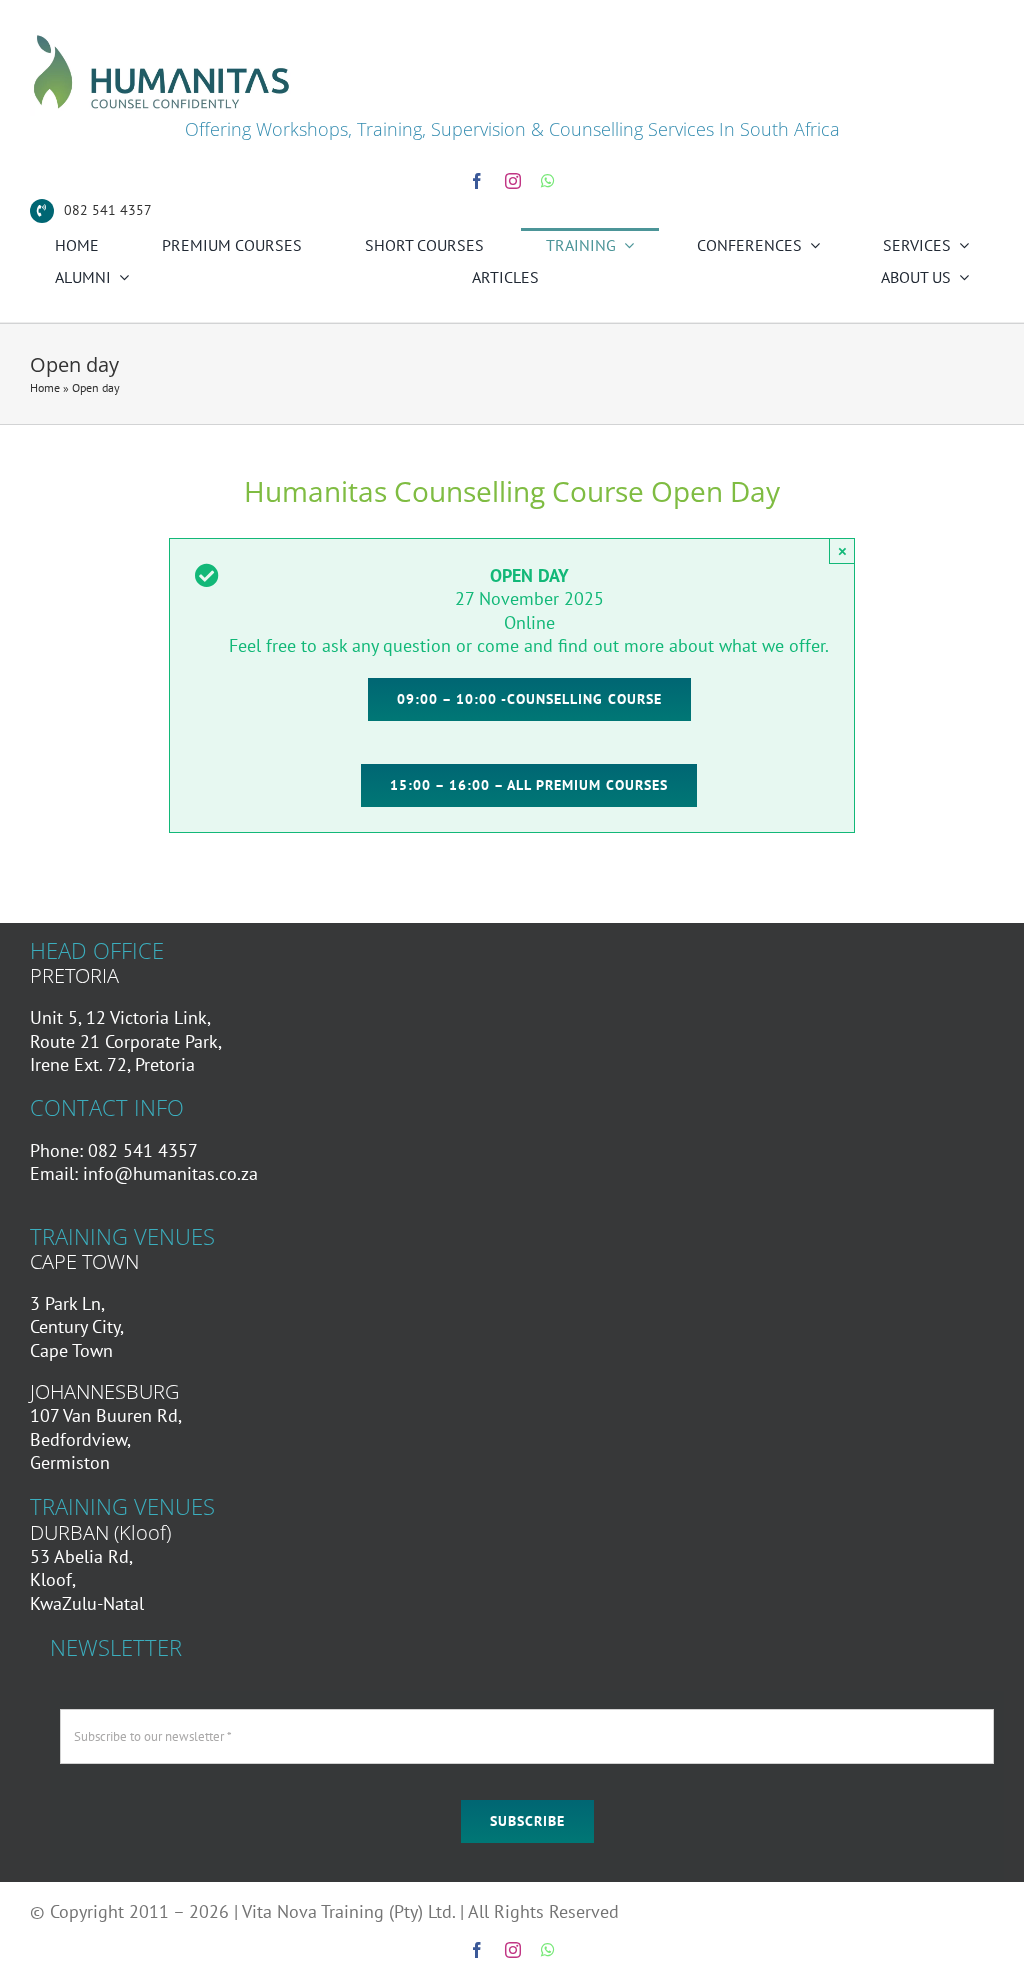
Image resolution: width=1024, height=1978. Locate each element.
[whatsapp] (548, 181)
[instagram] (513, 181)
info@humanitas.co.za (170, 1173)
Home (45, 387)
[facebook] (477, 181)
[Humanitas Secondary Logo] (162, 38)
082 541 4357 (108, 210)
